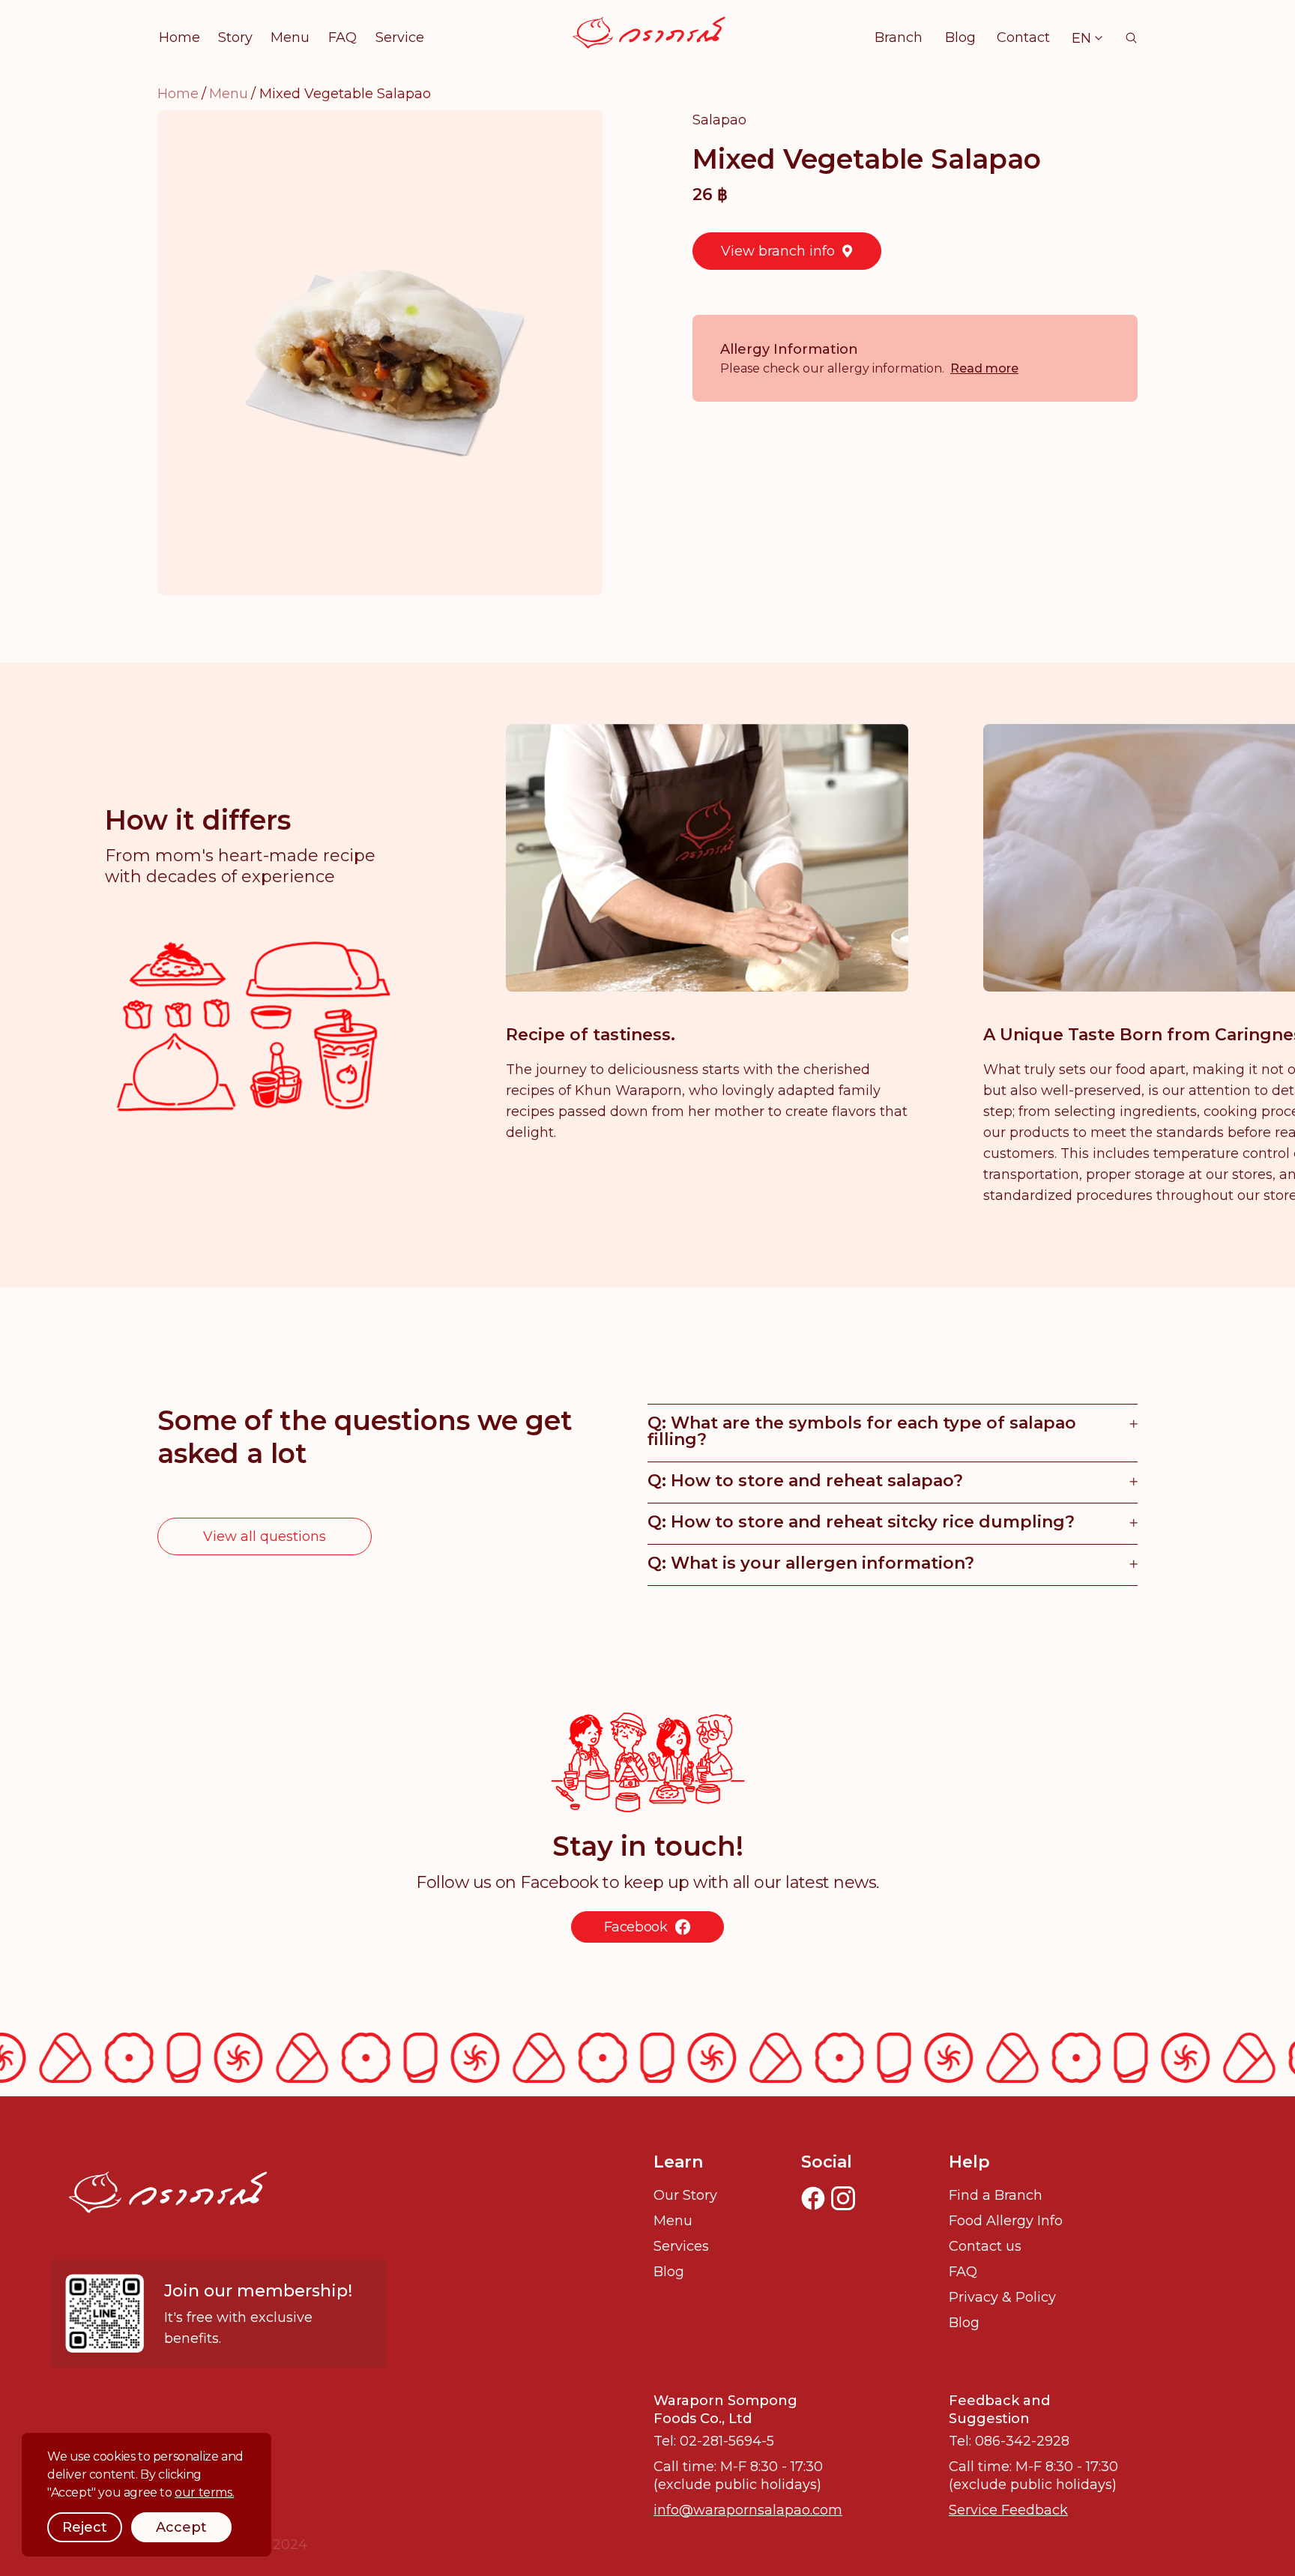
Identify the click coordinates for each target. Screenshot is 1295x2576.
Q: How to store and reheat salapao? (805, 1481)
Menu (290, 37)
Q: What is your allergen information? (811, 1563)
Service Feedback (1008, 2510)
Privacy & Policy (1002, 2297)
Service (400, 37)
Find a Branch (996, 2195)
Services (681, 2246)
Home (179, 37)
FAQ (342, 37)
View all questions (265, 1536)
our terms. (204, 2492)
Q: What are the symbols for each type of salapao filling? (862, 1431)
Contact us (985, 2246)
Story (235, 37)
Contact (1023, 37)
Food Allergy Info (1006, 2221)
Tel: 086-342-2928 (1009, 2441)
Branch (899, 37)
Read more (984, 368)
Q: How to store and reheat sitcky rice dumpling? (861, 1522)
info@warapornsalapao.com (748, 2510)
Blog (960, 37)
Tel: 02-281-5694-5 (714, 2441)
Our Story (685, 2195)
